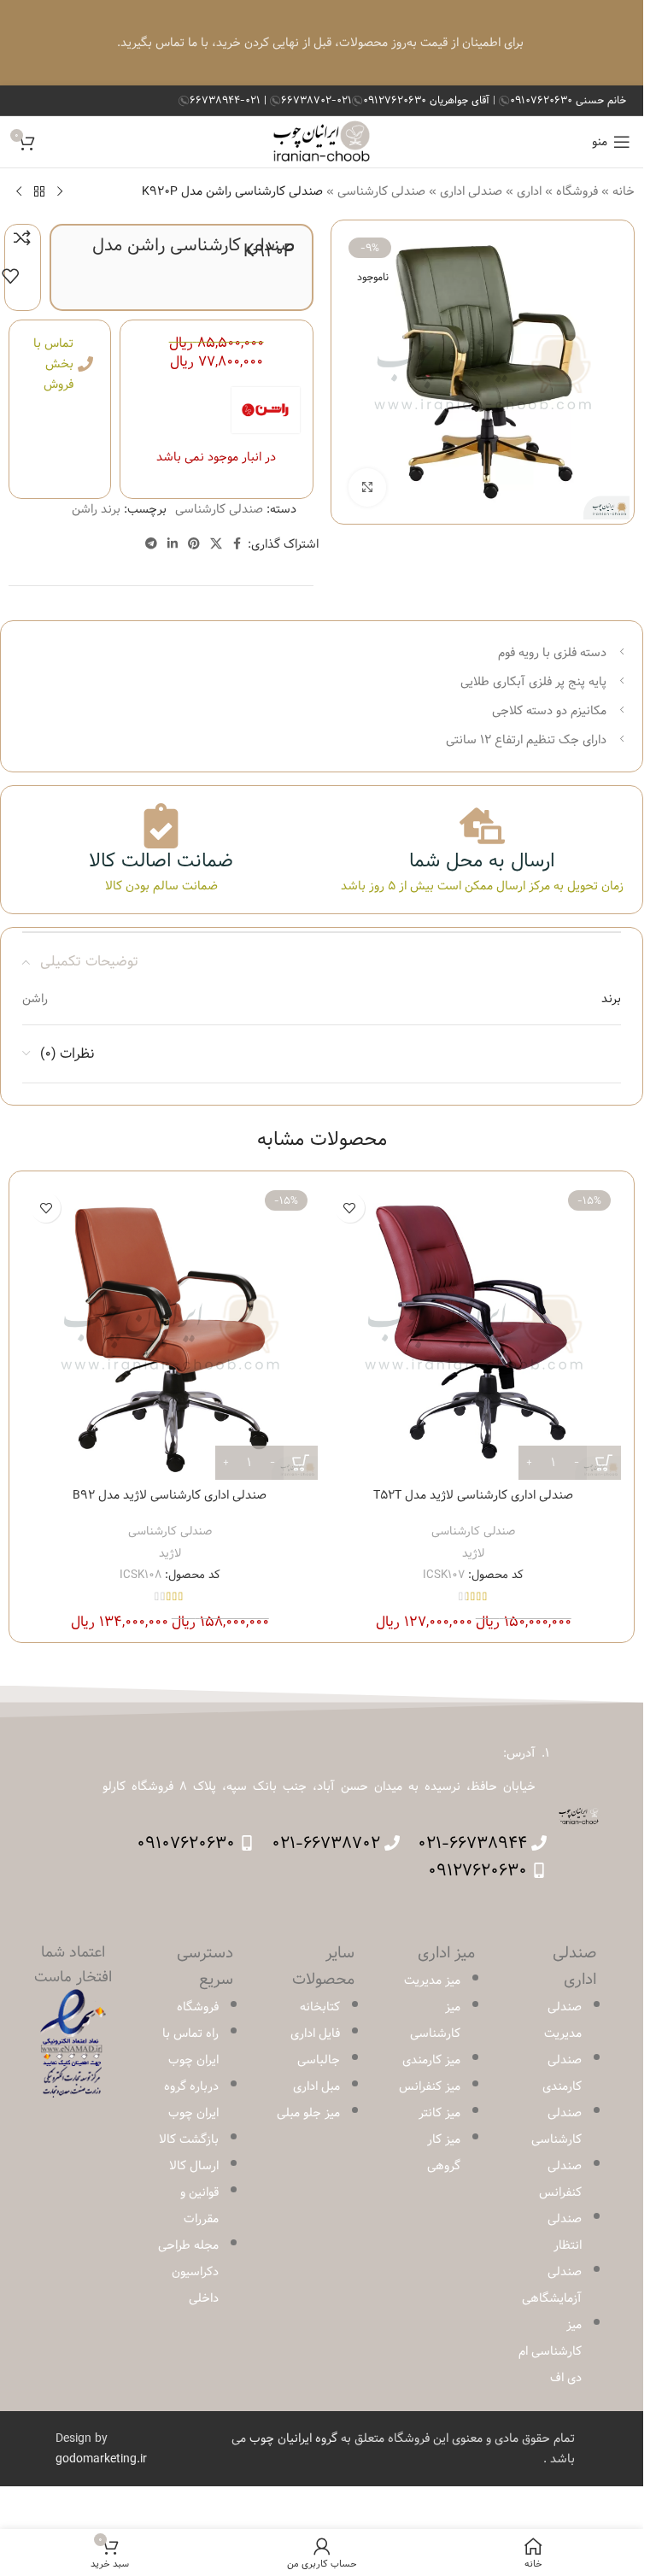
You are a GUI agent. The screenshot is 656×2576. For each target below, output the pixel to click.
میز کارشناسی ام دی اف (550, 2351)
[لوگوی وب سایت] (322, 142)
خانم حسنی (568, 100)
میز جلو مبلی (308, 2113)
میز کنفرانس (430, 2086)
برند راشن (96, 509)
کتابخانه (320, 2007)
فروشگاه (577, 191)
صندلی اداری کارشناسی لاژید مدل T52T (473, 1495)
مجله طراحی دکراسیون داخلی (188, 2272)
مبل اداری (316, 2086)
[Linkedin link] (173, 544)
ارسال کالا (194, 2166)
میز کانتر (439, 2113)
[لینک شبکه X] (216, 544)
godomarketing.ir (101, 2459)
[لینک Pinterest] (194, 544)
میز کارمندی (431, 2060)
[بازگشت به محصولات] (39, 191)
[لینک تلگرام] (151, 544)
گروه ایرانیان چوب (293, 2438)
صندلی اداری (471, 191)
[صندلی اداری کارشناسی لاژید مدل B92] (170, 1332)
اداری (529, 191)
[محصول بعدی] (19, 191)
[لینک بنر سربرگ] (322, 43)
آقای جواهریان (428, 100)
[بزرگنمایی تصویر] (368, 487)
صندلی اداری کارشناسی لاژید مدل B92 (170, 1495)
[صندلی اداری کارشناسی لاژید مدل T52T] (474, 1332)
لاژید (473, 1553)
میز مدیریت (432, 1980)
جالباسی (319, 2060)
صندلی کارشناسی (381, 191)
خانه (624, 191)
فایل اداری (315, 2033)
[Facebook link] (237, 544)
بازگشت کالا (189, 2139)
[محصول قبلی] (60, 191)
